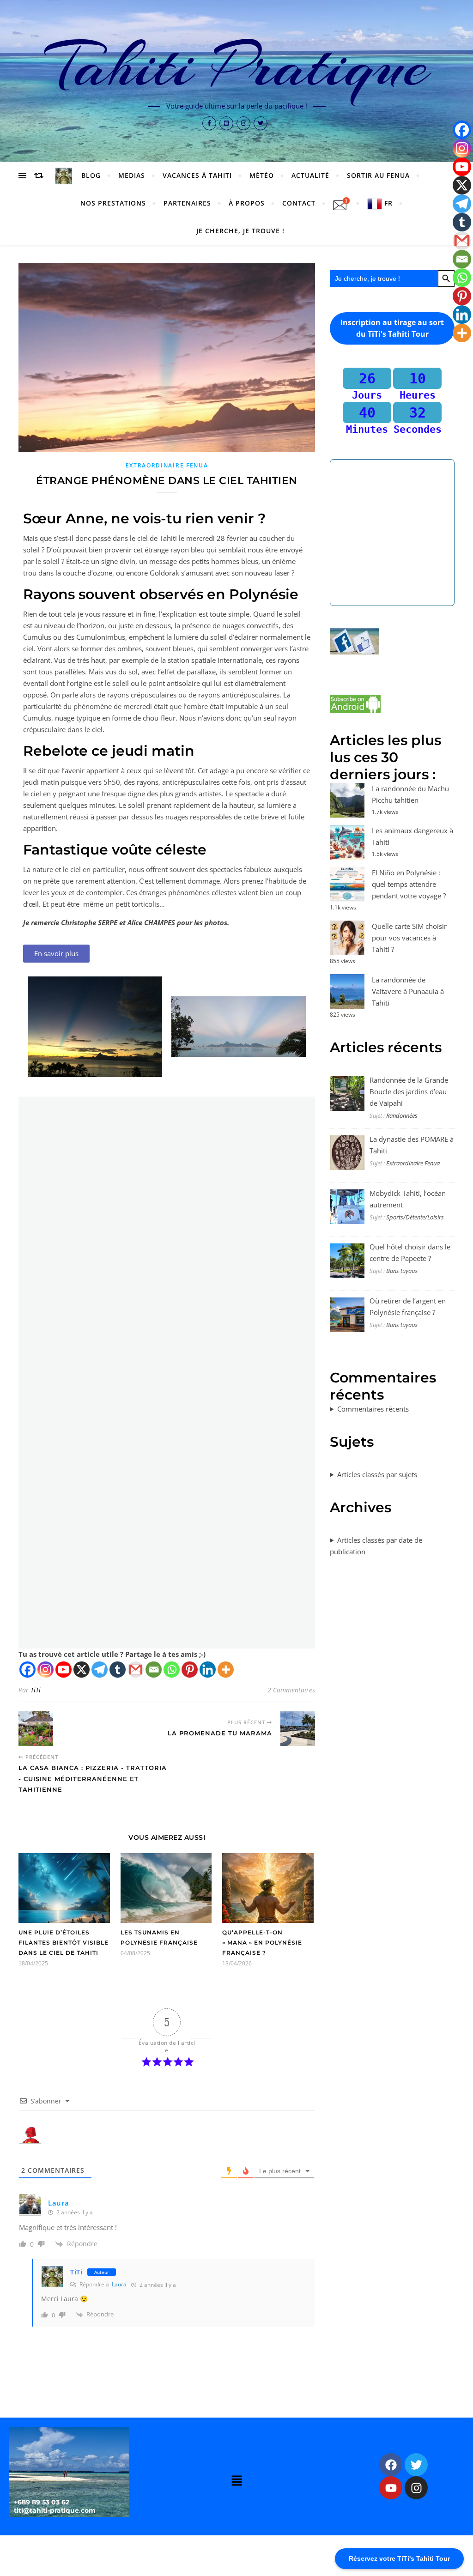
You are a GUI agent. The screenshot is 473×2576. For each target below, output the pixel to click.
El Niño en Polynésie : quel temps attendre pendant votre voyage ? (409, 884)
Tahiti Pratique (237, 66)
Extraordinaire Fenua (167, 465)
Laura (59, 2203)
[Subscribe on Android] (392, 704)
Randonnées (402, 1115)
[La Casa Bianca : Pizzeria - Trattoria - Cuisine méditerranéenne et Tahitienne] (36, 1729)
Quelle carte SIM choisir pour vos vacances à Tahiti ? (409, 938)
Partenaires (187, 203)
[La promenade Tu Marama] (298, 1729)
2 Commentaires (291, 1690)
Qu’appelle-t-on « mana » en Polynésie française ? (262, 1943)
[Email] (154, 1670)
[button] (236, 2481)
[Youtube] (64, 1670)
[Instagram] (45, 1670)
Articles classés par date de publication (376, 1546)
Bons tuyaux (402, 1271)
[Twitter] (416, 2465)
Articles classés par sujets (377, 1474)
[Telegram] (100, 1670)
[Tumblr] (118, 1670)
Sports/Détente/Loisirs (415, 1217)
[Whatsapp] (172, 1670)
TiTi (36, 1690)
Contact (299, 203)
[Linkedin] (208, 1670)
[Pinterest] (190, 1670)
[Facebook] (27, 1670)
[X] (82, 1670)
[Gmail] (136, 1670)
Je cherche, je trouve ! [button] (240, 231)
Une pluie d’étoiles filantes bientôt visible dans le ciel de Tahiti (64, 1943)
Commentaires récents (373, 1409)
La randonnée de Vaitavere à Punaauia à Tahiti (408, 991)
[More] (226, 1670)
